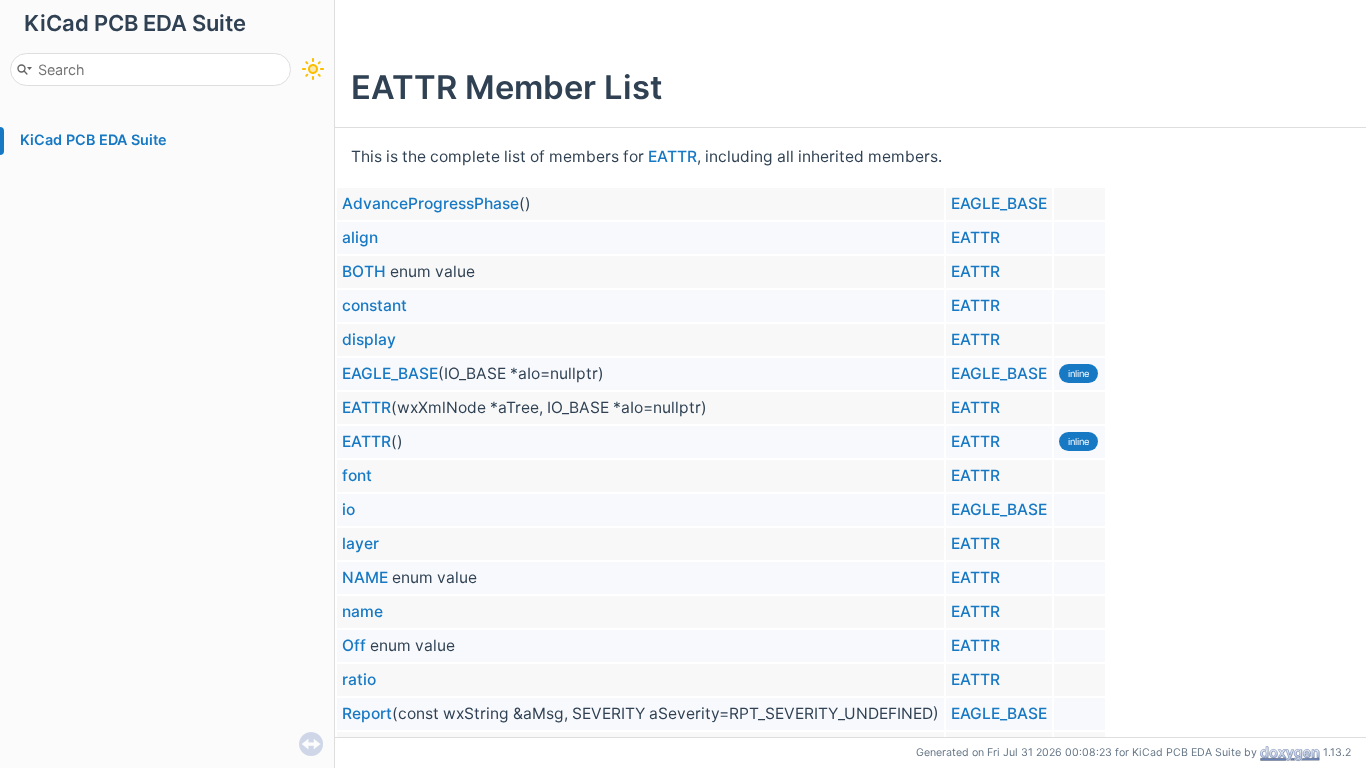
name (362, 611)
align (360, 237)
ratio (359, 679)
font (357, 475)
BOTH (364, 271)
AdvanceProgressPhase (430, 203)
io (348, 509)
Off (354, 645)
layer (360, 543)
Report (367, 713)
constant (374, 305)
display (369, 339)
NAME (365, 577)
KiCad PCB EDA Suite (93, 139)
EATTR (672, 156)
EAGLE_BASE (999, 203)
